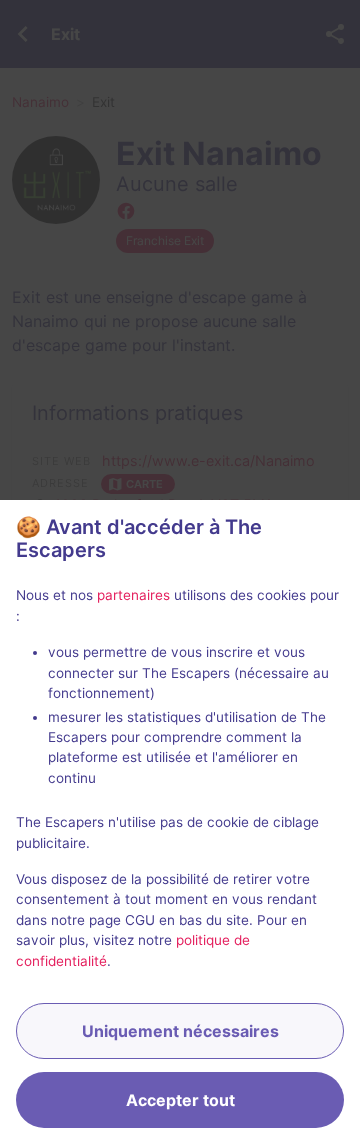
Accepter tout (180, 1100)
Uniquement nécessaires (180, 1031)
